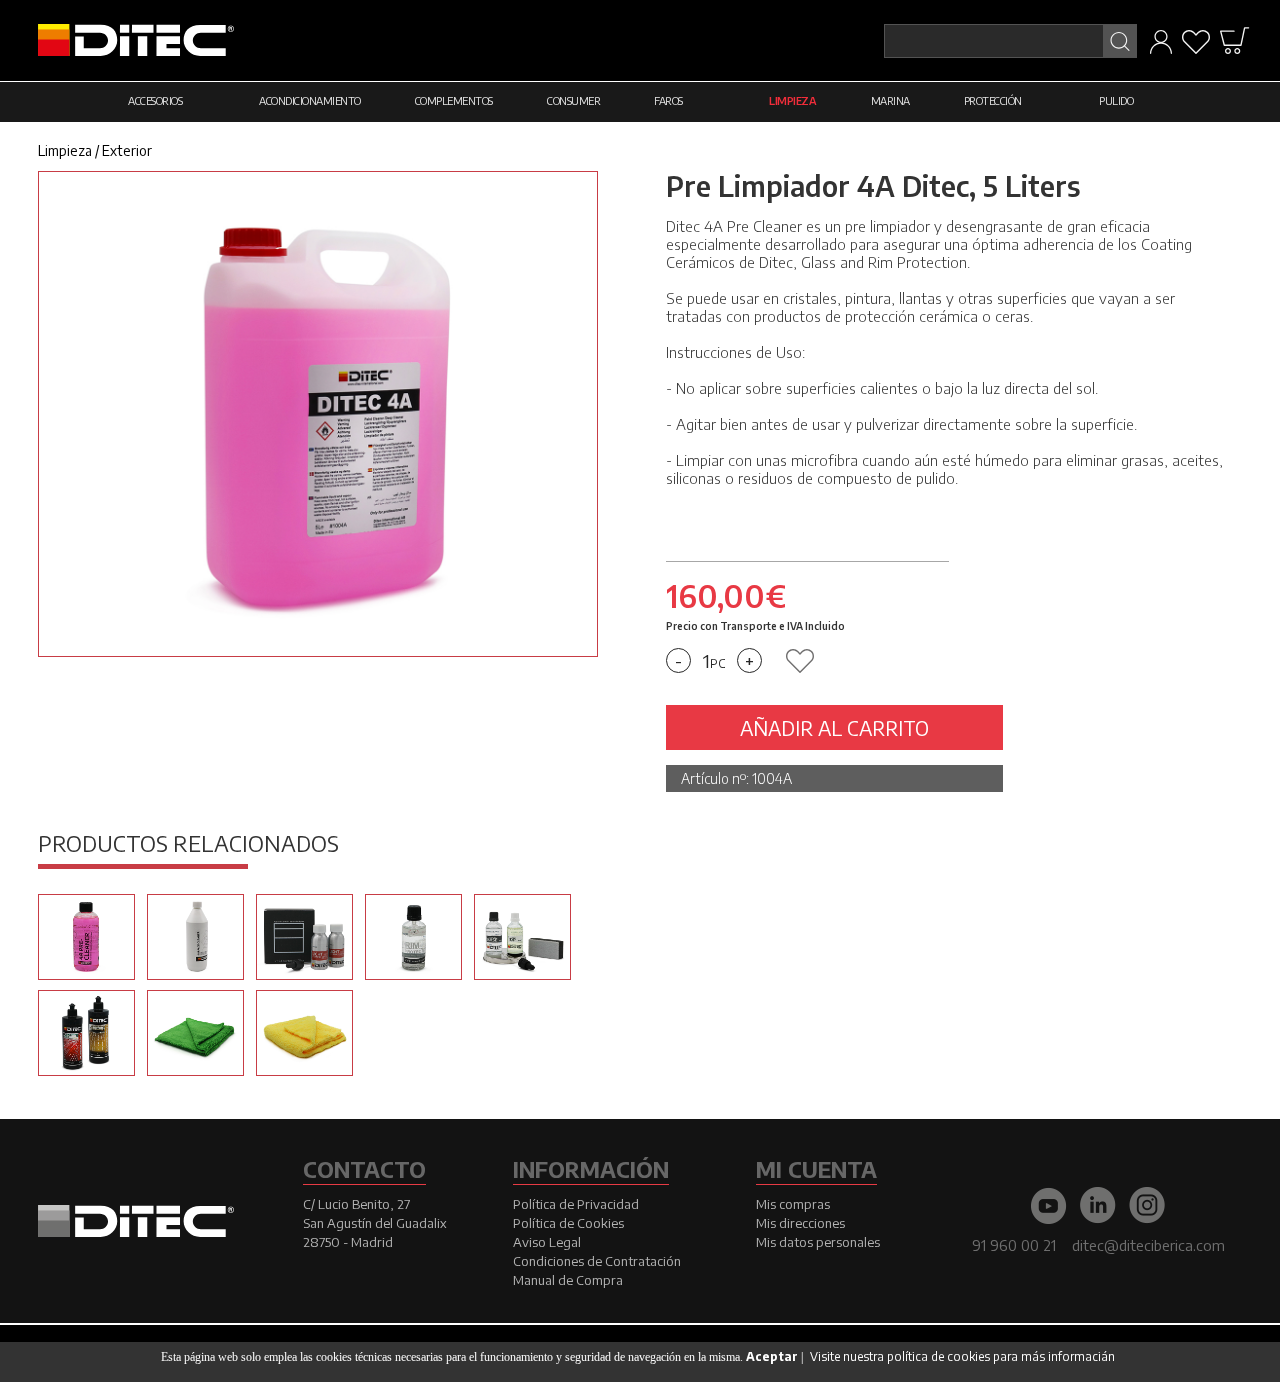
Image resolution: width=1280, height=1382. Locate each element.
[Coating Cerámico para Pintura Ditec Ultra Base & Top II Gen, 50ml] (522, 937)
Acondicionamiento (310, 100)
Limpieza (792, 100)
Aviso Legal (547, 1242)
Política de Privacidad (576, 1204)
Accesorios (155, 100)
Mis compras (793, 1204)
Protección (993, 100)
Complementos (454, 100)
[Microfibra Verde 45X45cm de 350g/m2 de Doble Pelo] (195, 1033)
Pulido (1116, 100)
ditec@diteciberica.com (1148, 1245)
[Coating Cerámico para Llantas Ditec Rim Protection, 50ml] (413, 937)
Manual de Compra (568, 1280)
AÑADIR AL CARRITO (834, 727)
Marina (890, 100)
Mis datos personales (818, 1242)
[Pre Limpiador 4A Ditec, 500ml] (86, 937)
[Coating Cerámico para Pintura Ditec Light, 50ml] (304, 937)
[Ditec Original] (86, 1033)
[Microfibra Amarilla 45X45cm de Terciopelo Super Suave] (304, 1033)
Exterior (127, 150)
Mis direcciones (800, 1223)
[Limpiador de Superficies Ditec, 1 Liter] (195, 937)
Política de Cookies (568, 1223)
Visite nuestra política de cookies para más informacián (962, 1356)
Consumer (573, 100)
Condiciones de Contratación (597, 1261)
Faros (668, 100)
